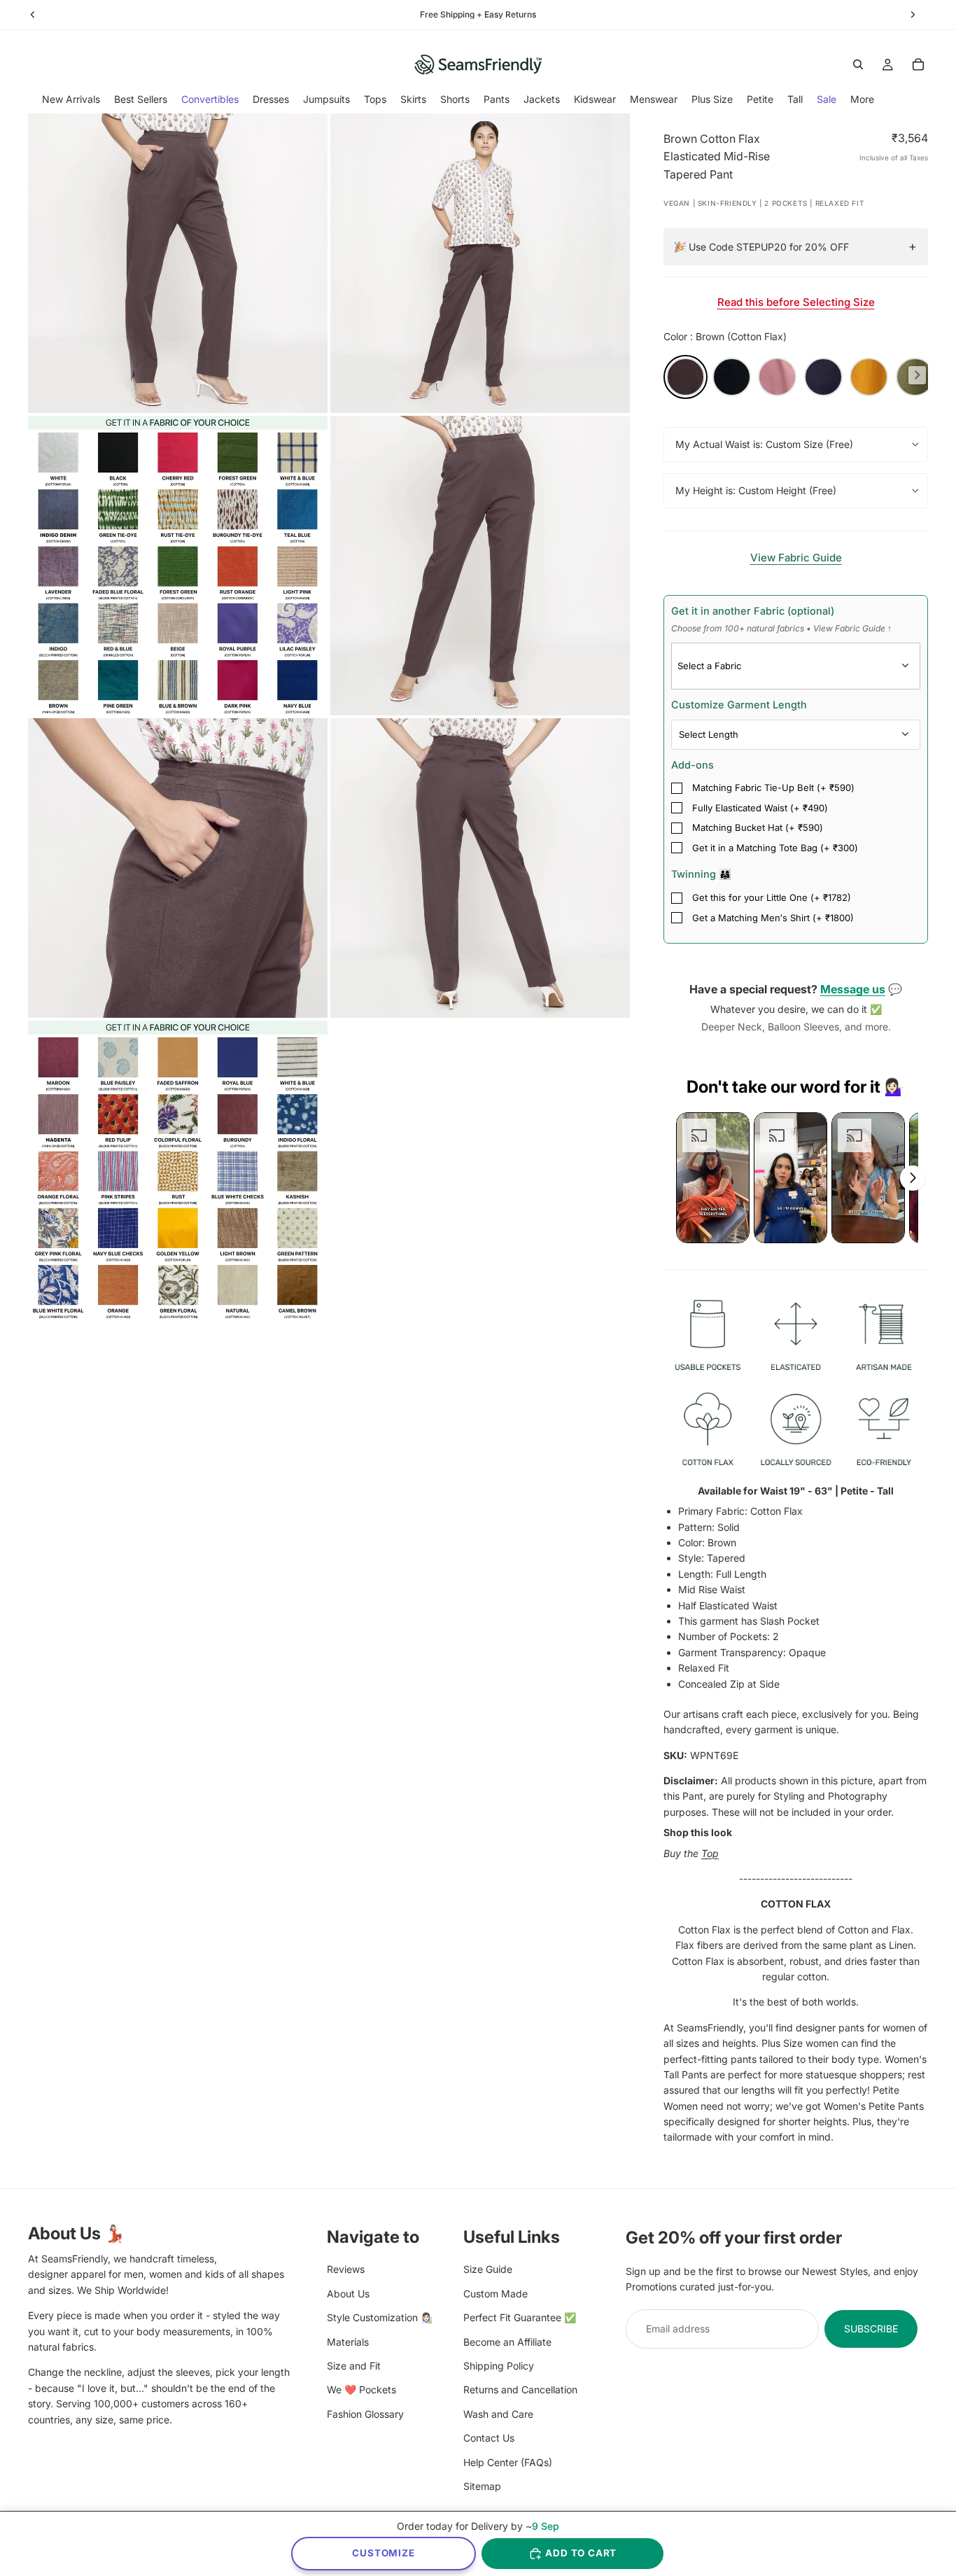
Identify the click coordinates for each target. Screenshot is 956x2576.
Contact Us (489, 2438)
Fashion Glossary (365, 2413)
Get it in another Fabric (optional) (781, 619)
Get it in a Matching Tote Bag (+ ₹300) (775, 848)
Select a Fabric (709, 666)
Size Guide (488, 2269)
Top (710, 1853)
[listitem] (862, 99)
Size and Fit (354, 2365)
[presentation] (917, 375)
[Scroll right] (913, 1178)
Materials (348, 2341)
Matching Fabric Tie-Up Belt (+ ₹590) (773, 787)
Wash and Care (498, 2413)
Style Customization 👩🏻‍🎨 (380, 2317)
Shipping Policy (499, 2365)
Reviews (346, 2269)
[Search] (858, 64)
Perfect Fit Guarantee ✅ (520, 2317)
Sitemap (482, 2485)
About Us (348, 2293)
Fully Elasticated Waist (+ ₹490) (760, 808)
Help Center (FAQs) (508, 2462)
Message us (853, 989)
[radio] (686, 377)
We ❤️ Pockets (361, 2389)
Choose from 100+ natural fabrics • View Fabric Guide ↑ (781, 628)
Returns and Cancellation (520, 2389)
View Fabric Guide (796, 558)
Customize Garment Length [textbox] (739, 705)
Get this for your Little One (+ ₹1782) (772, 897)
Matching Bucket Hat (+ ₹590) (758, 827)
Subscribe (871, 2328)
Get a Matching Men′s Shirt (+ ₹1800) (773, 918)
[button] (713, 1178)
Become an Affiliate (507, 2341)
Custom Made (495, 2293)
